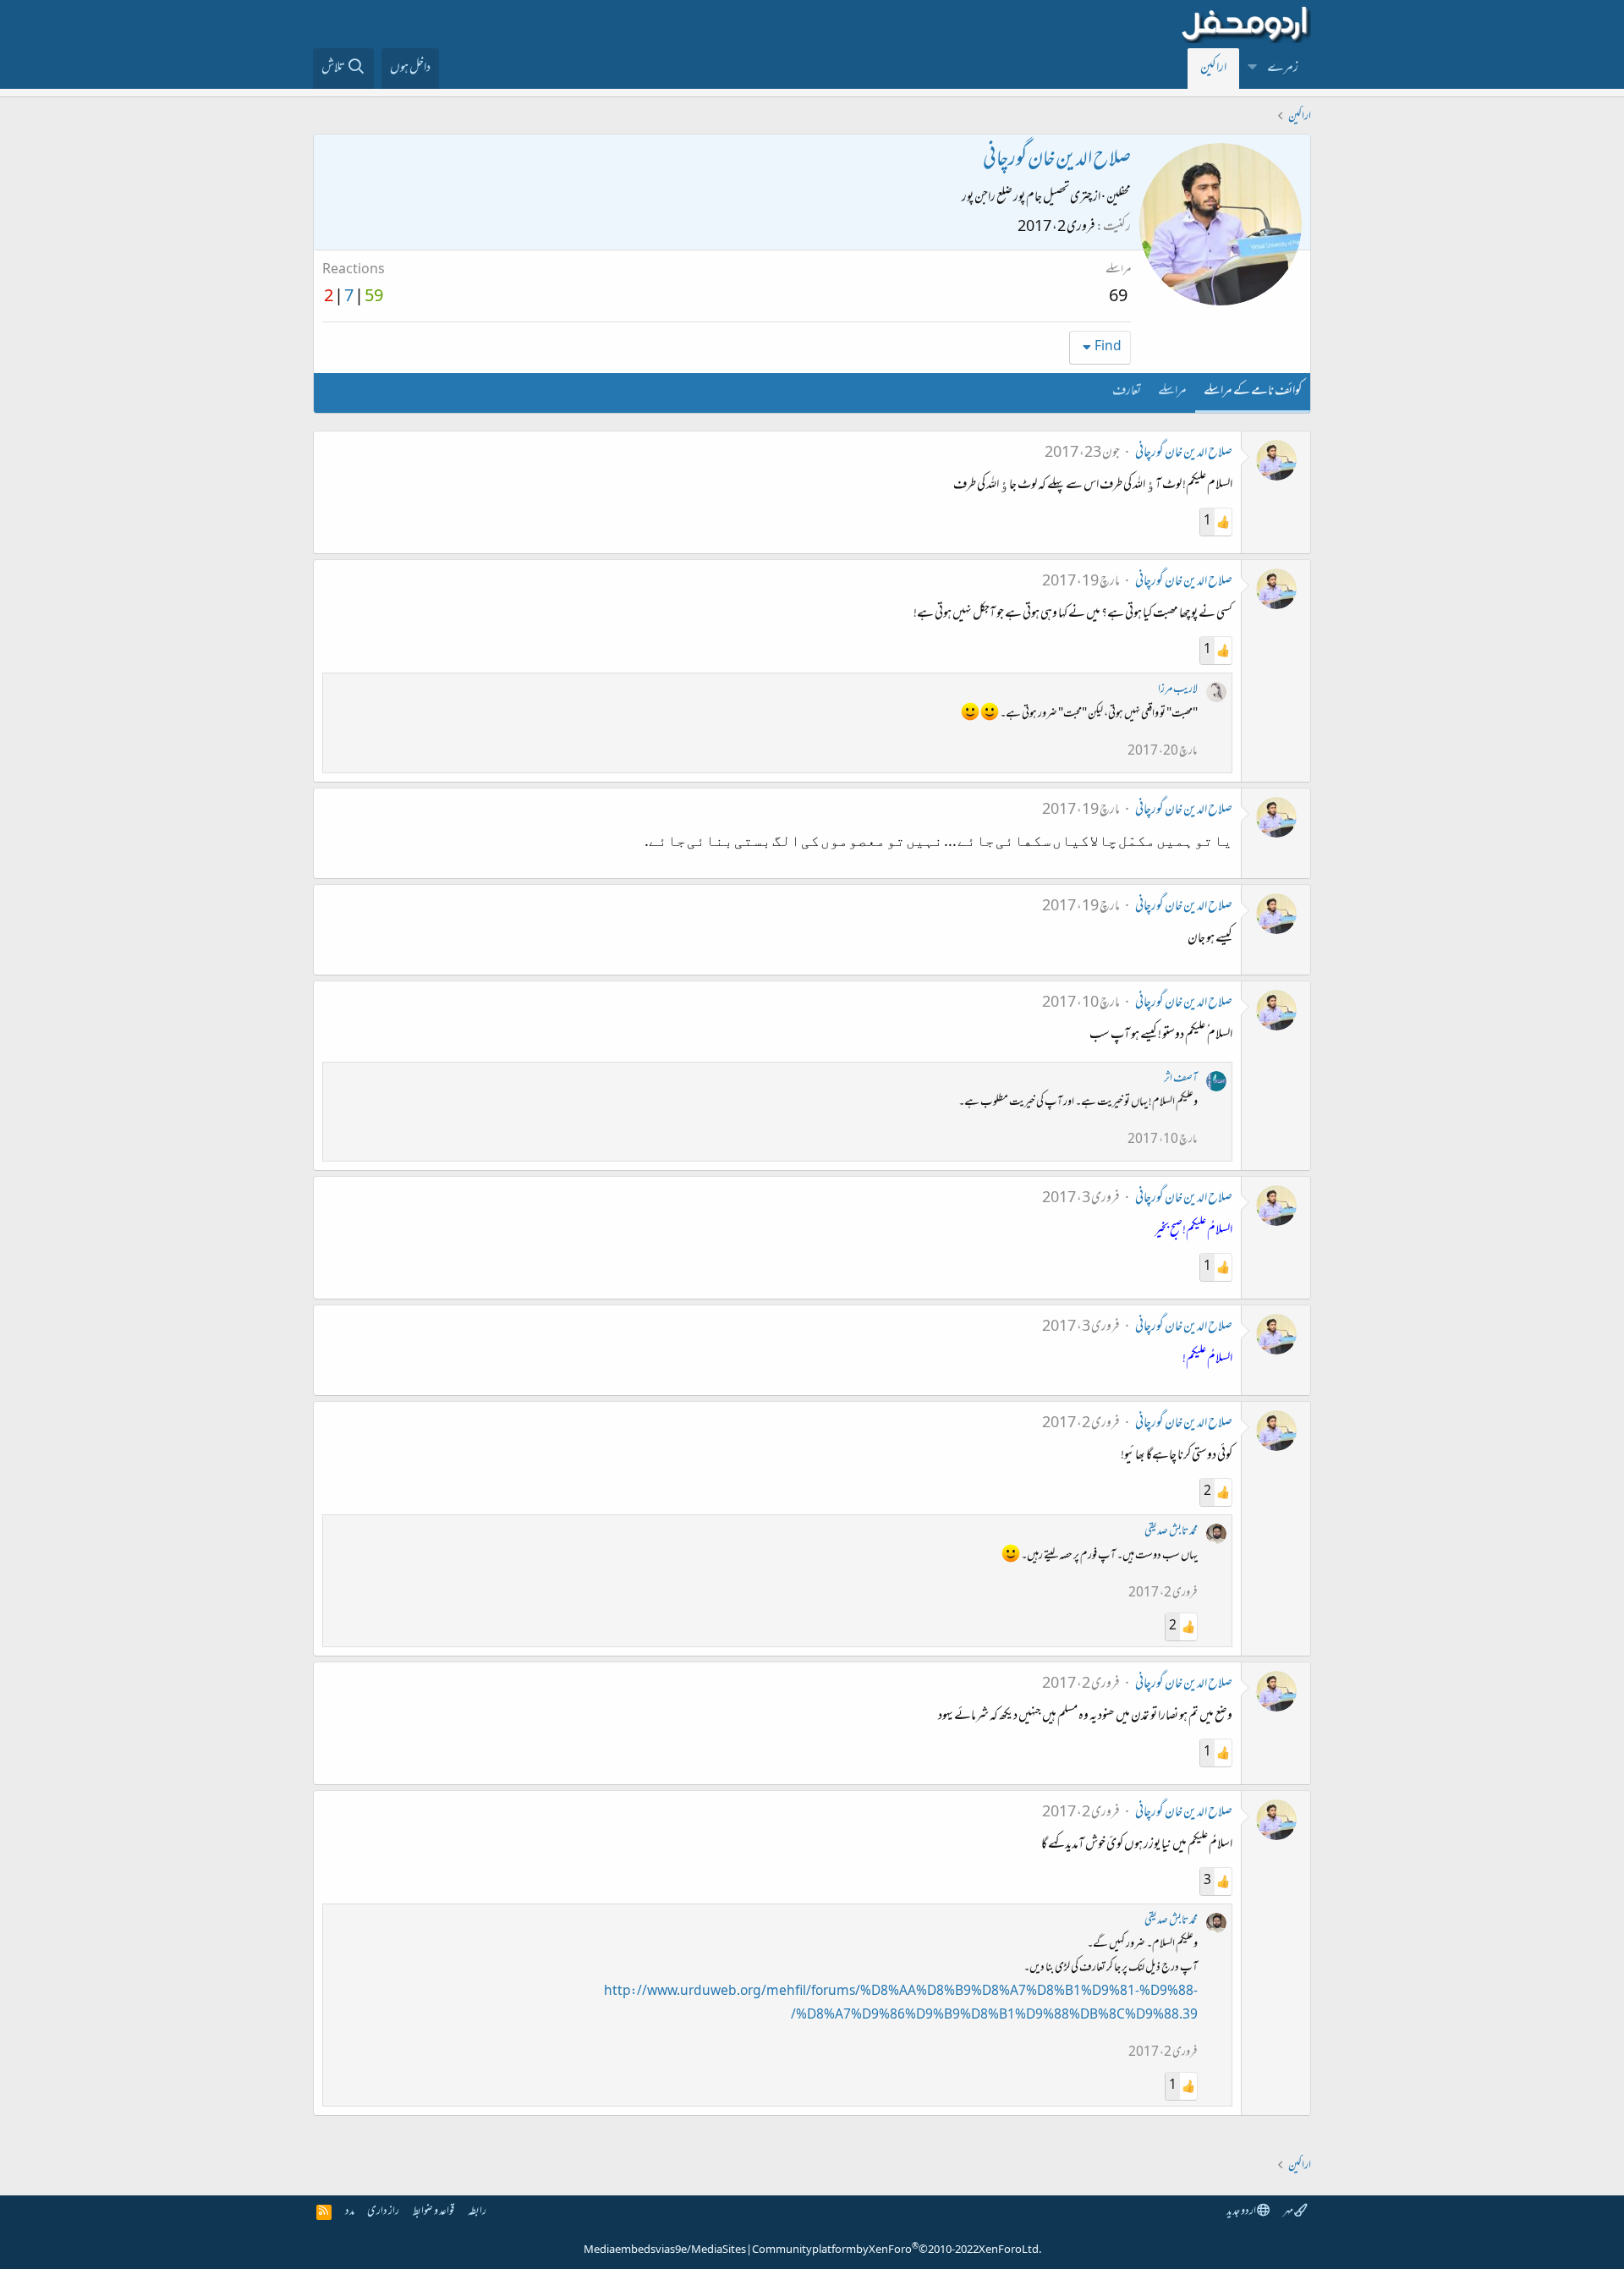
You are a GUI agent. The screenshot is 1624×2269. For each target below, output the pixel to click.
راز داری (383, 2212)
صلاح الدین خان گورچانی (1184, 453)
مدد (350, 2212)
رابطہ (477, 2212)
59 (374, 298)
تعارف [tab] (1127, 392)
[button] (1253, 69)
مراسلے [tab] (1172, 392)
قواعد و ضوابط (433, 2212)
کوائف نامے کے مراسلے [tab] (1253, 392)
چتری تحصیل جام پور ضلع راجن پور (1027, 198)
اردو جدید (1242, 2212)
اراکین (1213, 69)
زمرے (1283, 69)
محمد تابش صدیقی (1171, 1532)
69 (1118, 298)
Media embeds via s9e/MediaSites (665, 2250)
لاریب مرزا (1178, 690)
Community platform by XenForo (897, 2250)
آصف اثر (1181, 1079)
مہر (1289, 2212)
